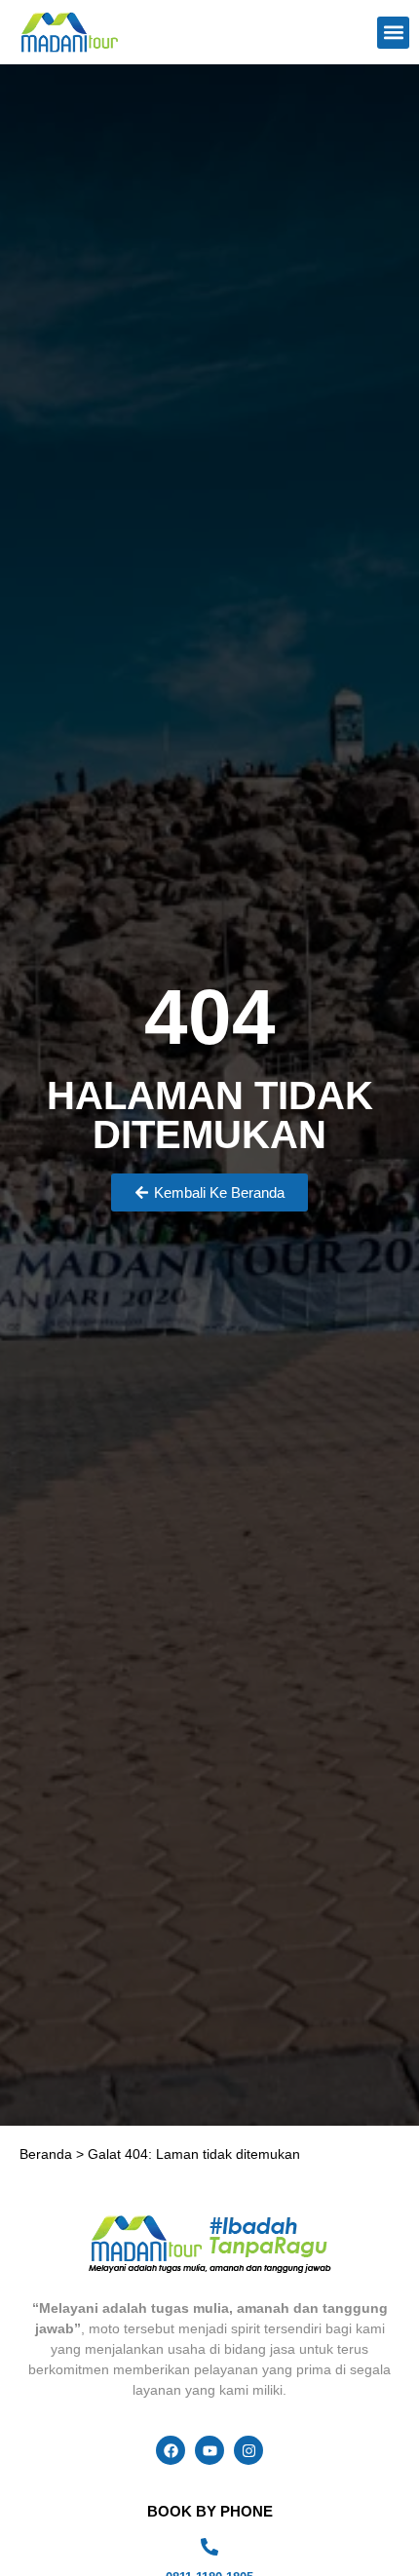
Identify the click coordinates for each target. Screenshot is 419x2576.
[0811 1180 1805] (209, 2547)
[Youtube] (209, 2450)
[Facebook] (171, 2450)
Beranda (46, 2154)
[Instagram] (248, 2450)
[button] (393, 33)
